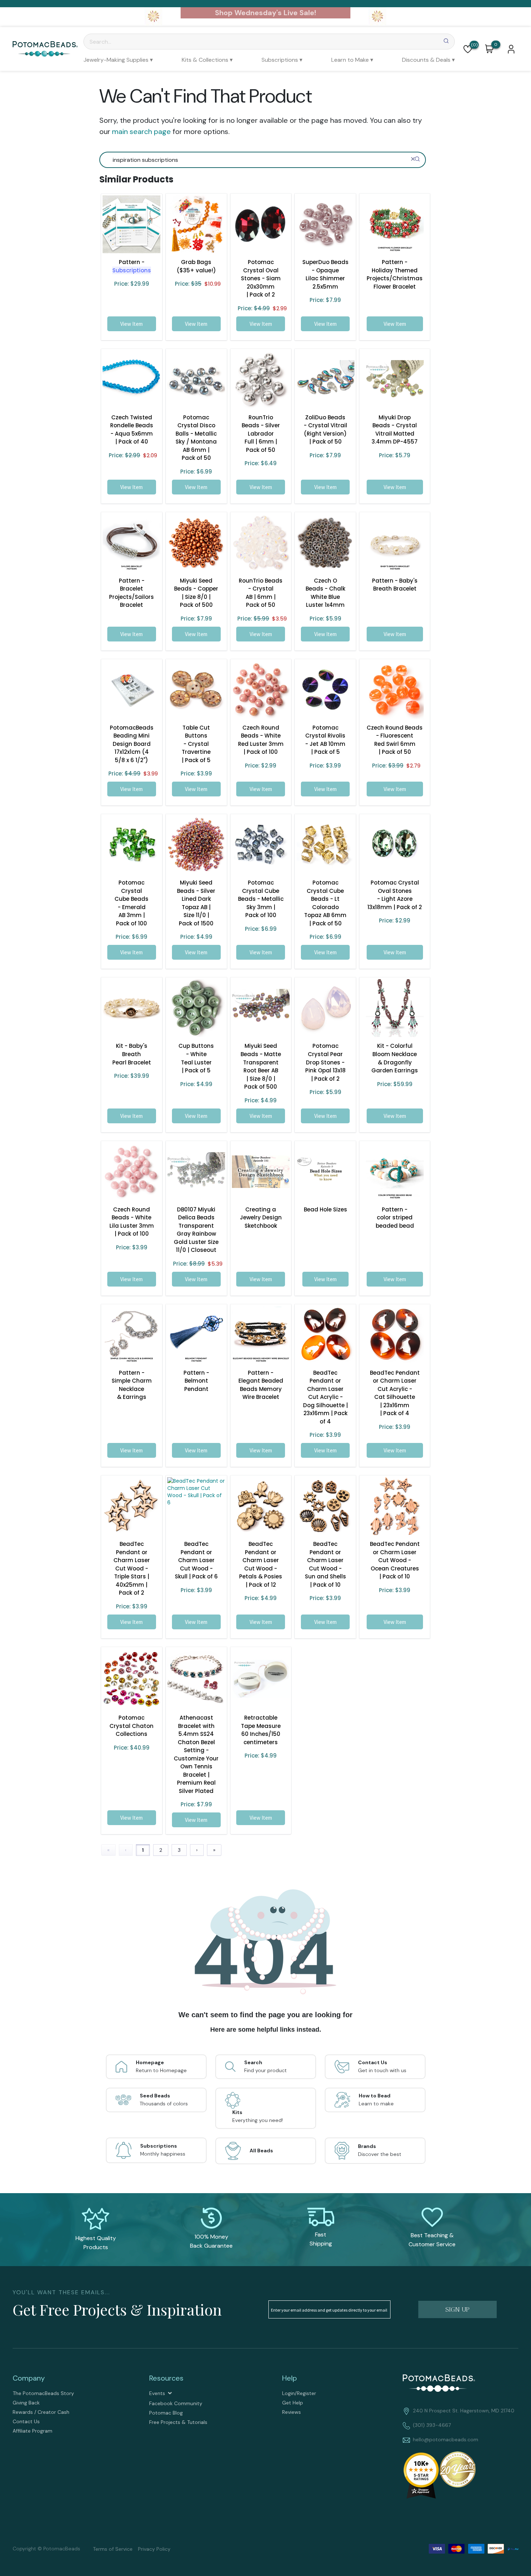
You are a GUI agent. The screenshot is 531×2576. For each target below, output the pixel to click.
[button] (468, 49)
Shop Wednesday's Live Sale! (265, 13)
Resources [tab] (166, 2378)
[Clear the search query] (413, 159)
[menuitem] (118, 60)
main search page (141, 131)
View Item (131, 324)
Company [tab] (29, 2378)
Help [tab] (290, 2378)
